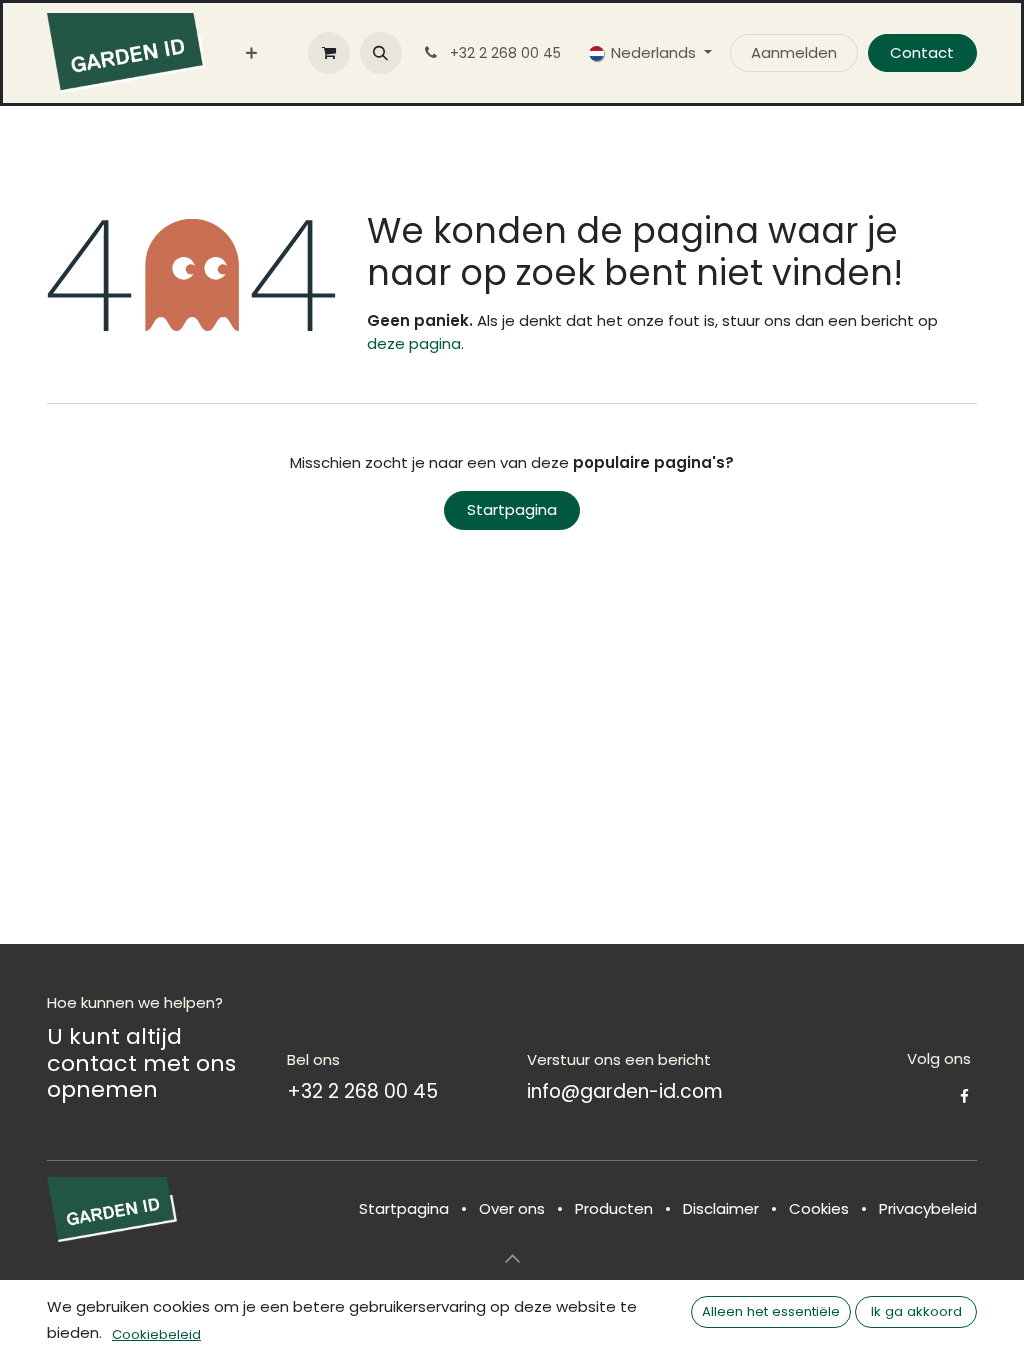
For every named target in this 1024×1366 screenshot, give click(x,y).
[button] (381, 53)
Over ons (512, 1208)
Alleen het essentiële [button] (771, 1311)
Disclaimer (721, 1208)
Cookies (819, 1208)
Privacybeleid (928, 1208)
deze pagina (414, 343)
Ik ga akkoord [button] (916, 1311)
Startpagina (512, 509)
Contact (922, 52)
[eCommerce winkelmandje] (329, 53)
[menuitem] (251, 53)
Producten (614, 1208)
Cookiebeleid (156, 1334)
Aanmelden (794, 52)
